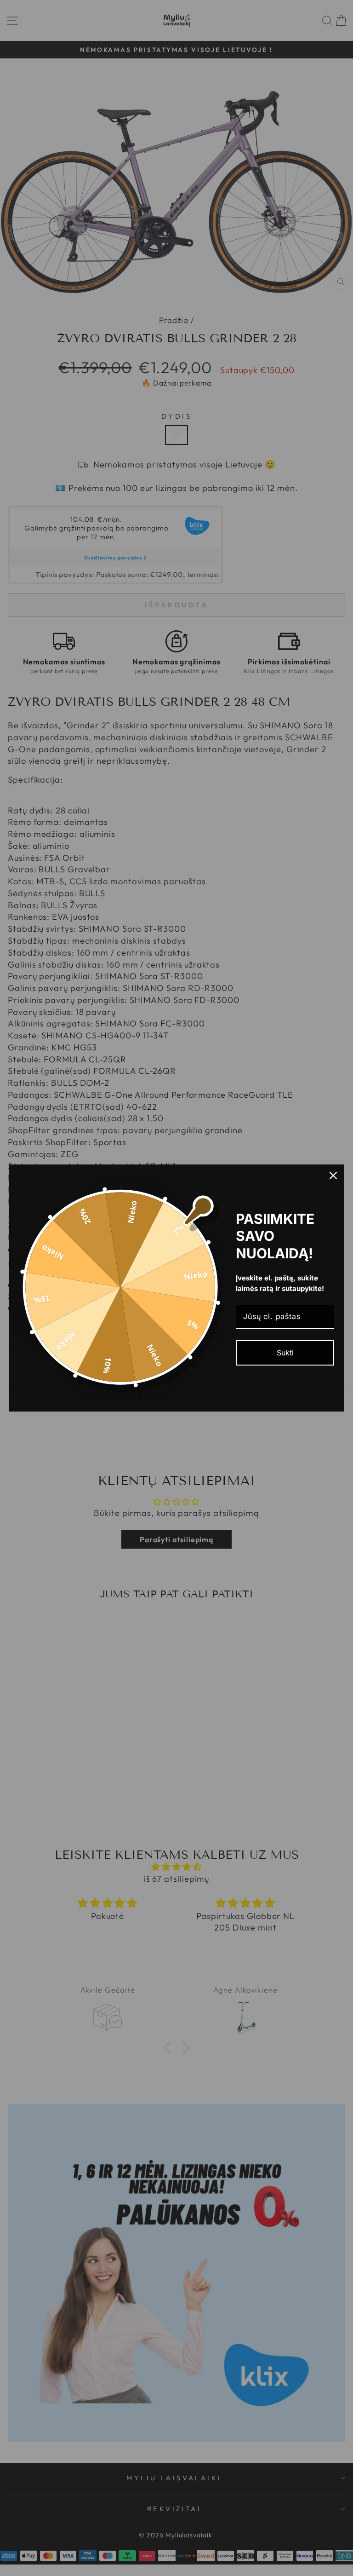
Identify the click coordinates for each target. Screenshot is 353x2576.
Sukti (285, 1353)
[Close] (333, 1176)
